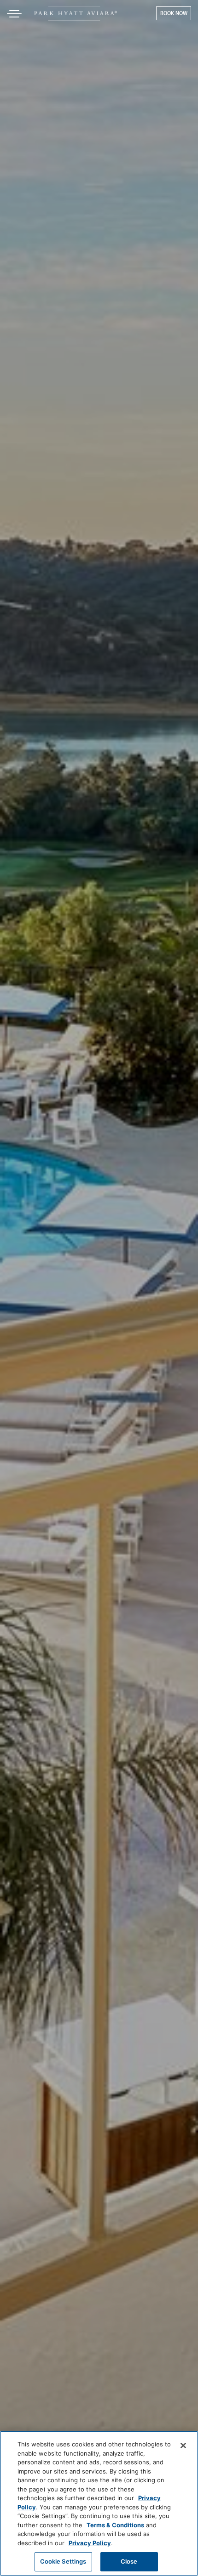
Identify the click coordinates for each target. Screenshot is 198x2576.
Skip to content (34, 43)
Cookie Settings (63, 2561)
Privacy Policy (90, 2543)
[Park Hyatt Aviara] (76, 13)
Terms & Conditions (115, 2525)
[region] (99, 2503)
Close (129, 2561)
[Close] (183, 2445)
